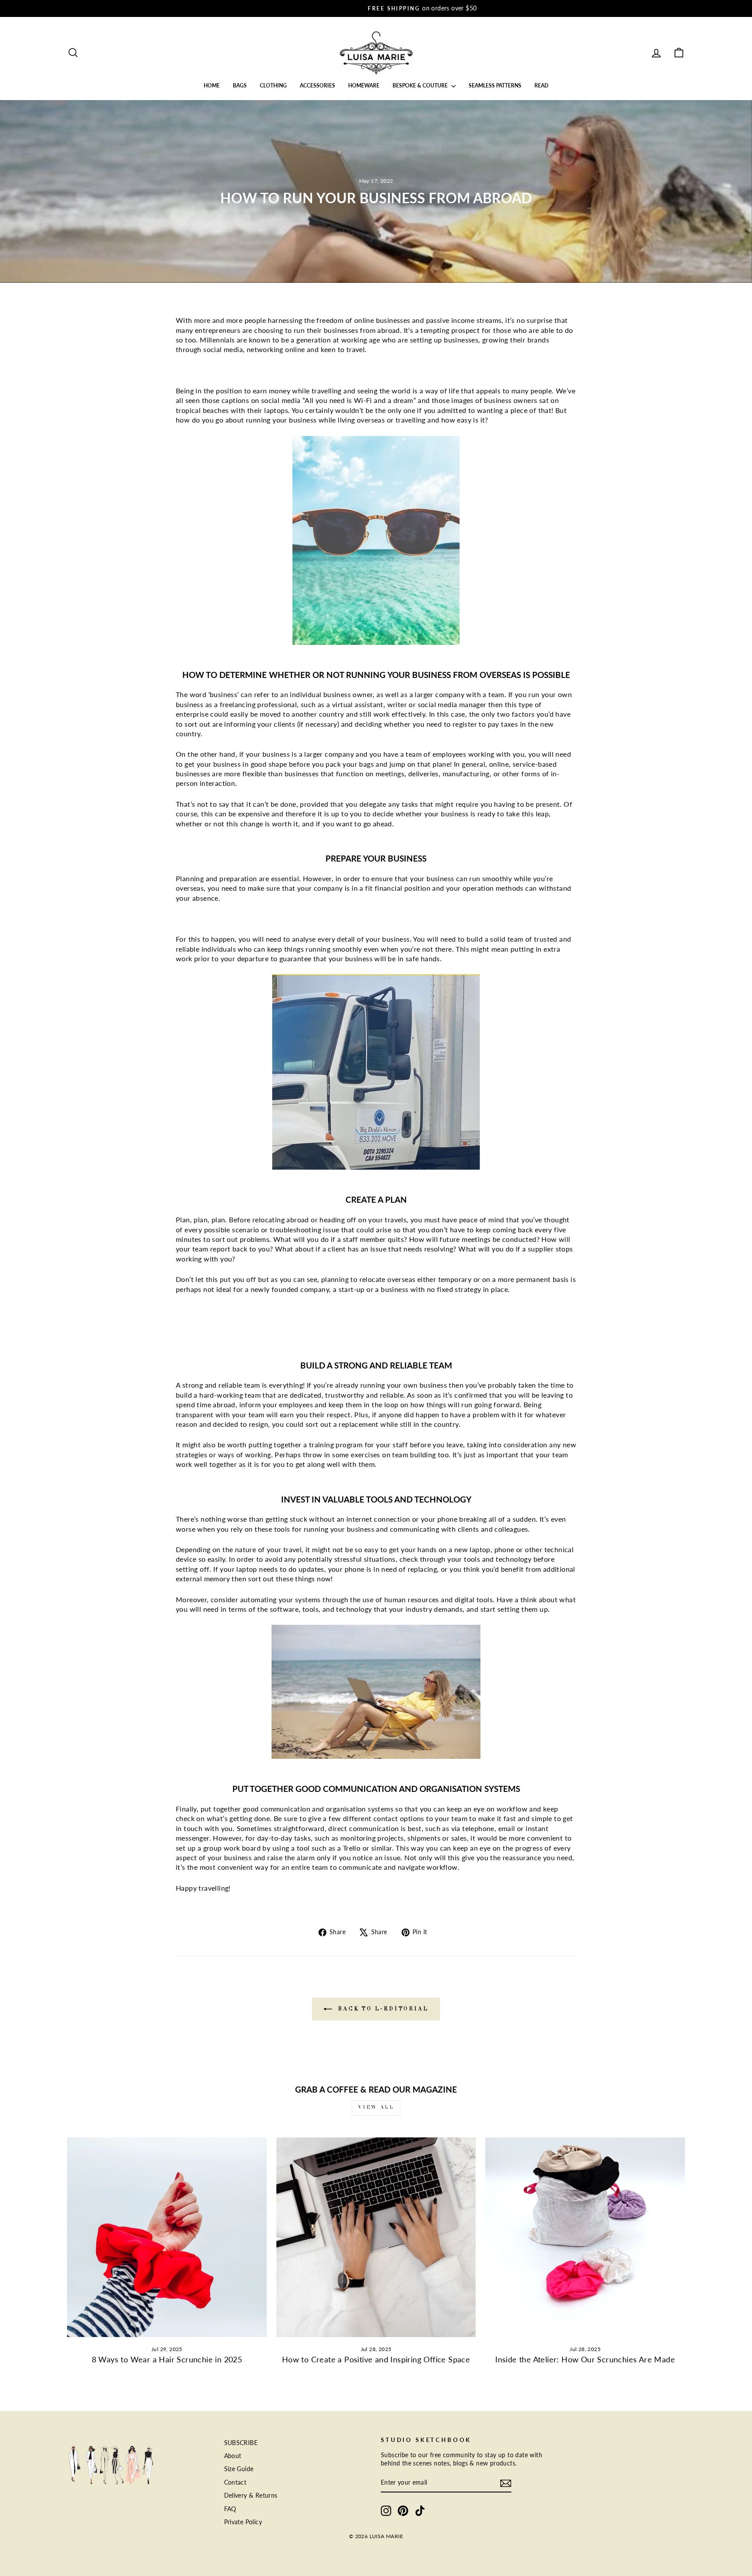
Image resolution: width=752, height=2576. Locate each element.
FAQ (230, 2509)
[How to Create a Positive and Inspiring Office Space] (376, 2237)
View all (376, 2108)
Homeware (364, 86)
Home (212, 86)
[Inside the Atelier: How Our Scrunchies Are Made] (585, 2237)
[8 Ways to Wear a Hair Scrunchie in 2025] (167, 2237)
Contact (235, 2482)
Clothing (273, 86)
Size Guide (239, 2469)
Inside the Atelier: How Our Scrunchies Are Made (585, 2359)
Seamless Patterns (495, 86)
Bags (240, 86)
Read (541, 86)
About (233, 2456)
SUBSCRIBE (241, 2443)
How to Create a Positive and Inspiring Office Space (376, 2359)
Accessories (317, 86)
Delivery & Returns (251, 2495)
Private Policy (243, 2522)
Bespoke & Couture (421, 86)
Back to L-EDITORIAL (382, 2009)
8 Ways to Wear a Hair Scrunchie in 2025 (167, 2359)
